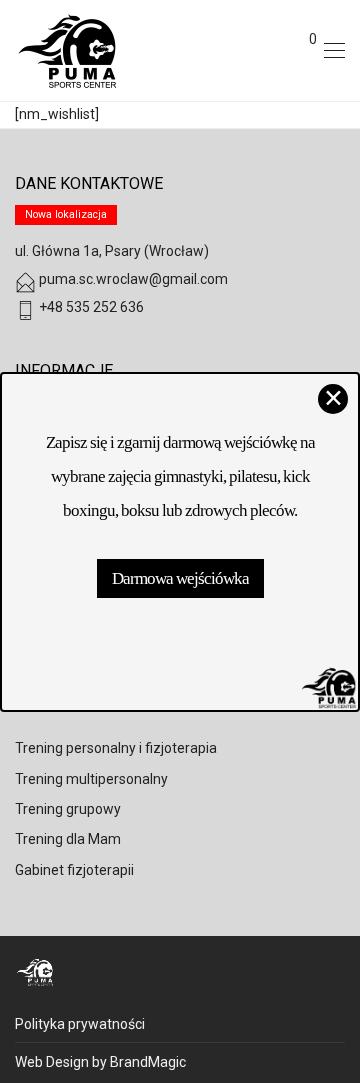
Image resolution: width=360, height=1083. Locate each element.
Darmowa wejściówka (180, 578)
